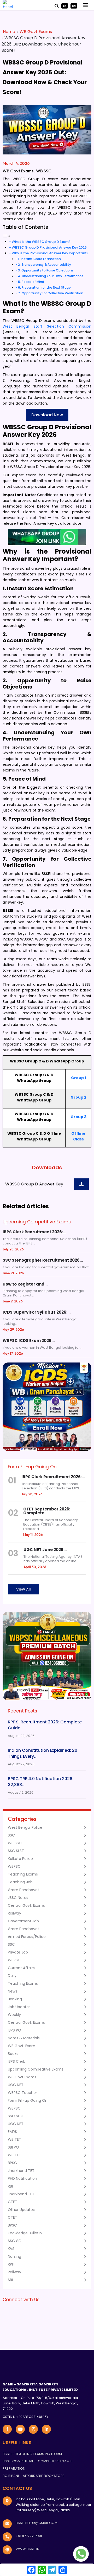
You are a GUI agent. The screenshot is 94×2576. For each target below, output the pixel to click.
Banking (15, 1999)
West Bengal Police (25, 1827)
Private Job (18, 1952)
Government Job (23, 1921)
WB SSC (44, 171)
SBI (10, 2280)
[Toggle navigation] (86, 5)
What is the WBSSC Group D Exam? (41, 242)
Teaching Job (20, 1882)
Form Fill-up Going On (28, 2100)
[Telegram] (52, 2570)
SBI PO (13, 2147)
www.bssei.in (28, 2549)
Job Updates (19, 2007)
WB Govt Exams (36, 32)
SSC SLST (16, 1851)
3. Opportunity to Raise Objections (46, 270)
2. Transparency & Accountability (45, 265)
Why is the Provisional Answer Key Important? (50, 253)
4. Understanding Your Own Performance (51, 276)
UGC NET (16, 2085)
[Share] (63, 2570)
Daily (12, 1976)
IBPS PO (14, 2030)
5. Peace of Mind (31, 282)
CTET (13, 2202)
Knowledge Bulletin (25, 2233)
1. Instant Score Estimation (39, 259)
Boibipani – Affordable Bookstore (34, 2476)
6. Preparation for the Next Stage (44, 287)
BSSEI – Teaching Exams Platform (32, 2454)
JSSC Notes (18, 1898)
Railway (14, 1913)
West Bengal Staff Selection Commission (47, 326)
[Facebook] (31, 2570)
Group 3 (78, 1117)
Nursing (14, 2256)
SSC (11, 1835)
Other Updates (21, 2210)
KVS (11, 2249)
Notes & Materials (24, 2038)
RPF (11, 2264)
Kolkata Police (20, 1859)
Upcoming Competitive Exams (36, 2069)
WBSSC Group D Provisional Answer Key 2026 (49, 247)
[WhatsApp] (42, 2570)
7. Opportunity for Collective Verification (51, 293)
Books (13, 2054)
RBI (10, 2186)
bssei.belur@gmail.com (37, 2523)
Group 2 (78, 1097)
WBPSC (14, 1866)
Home (9, 32)
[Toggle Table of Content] (7, 236)
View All (23, 1589)
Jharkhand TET (21, 2171)
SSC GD (15, 2241)
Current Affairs (21, 1968)
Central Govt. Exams (26, 1905)
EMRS (12, 2132)
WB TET (14, 2139)
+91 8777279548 (29, 2536)
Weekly (14, 2015)
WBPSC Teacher (22, 2093)
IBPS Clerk (16, 2061)
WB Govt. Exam (22, 2046)
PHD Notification (22, 2178)
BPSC (12, 2163)
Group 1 (78, 1078)
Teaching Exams (23, 1874)
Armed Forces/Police (27, 1937)
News (13, 1991)
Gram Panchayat (23, 1890)
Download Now (47, 415)
